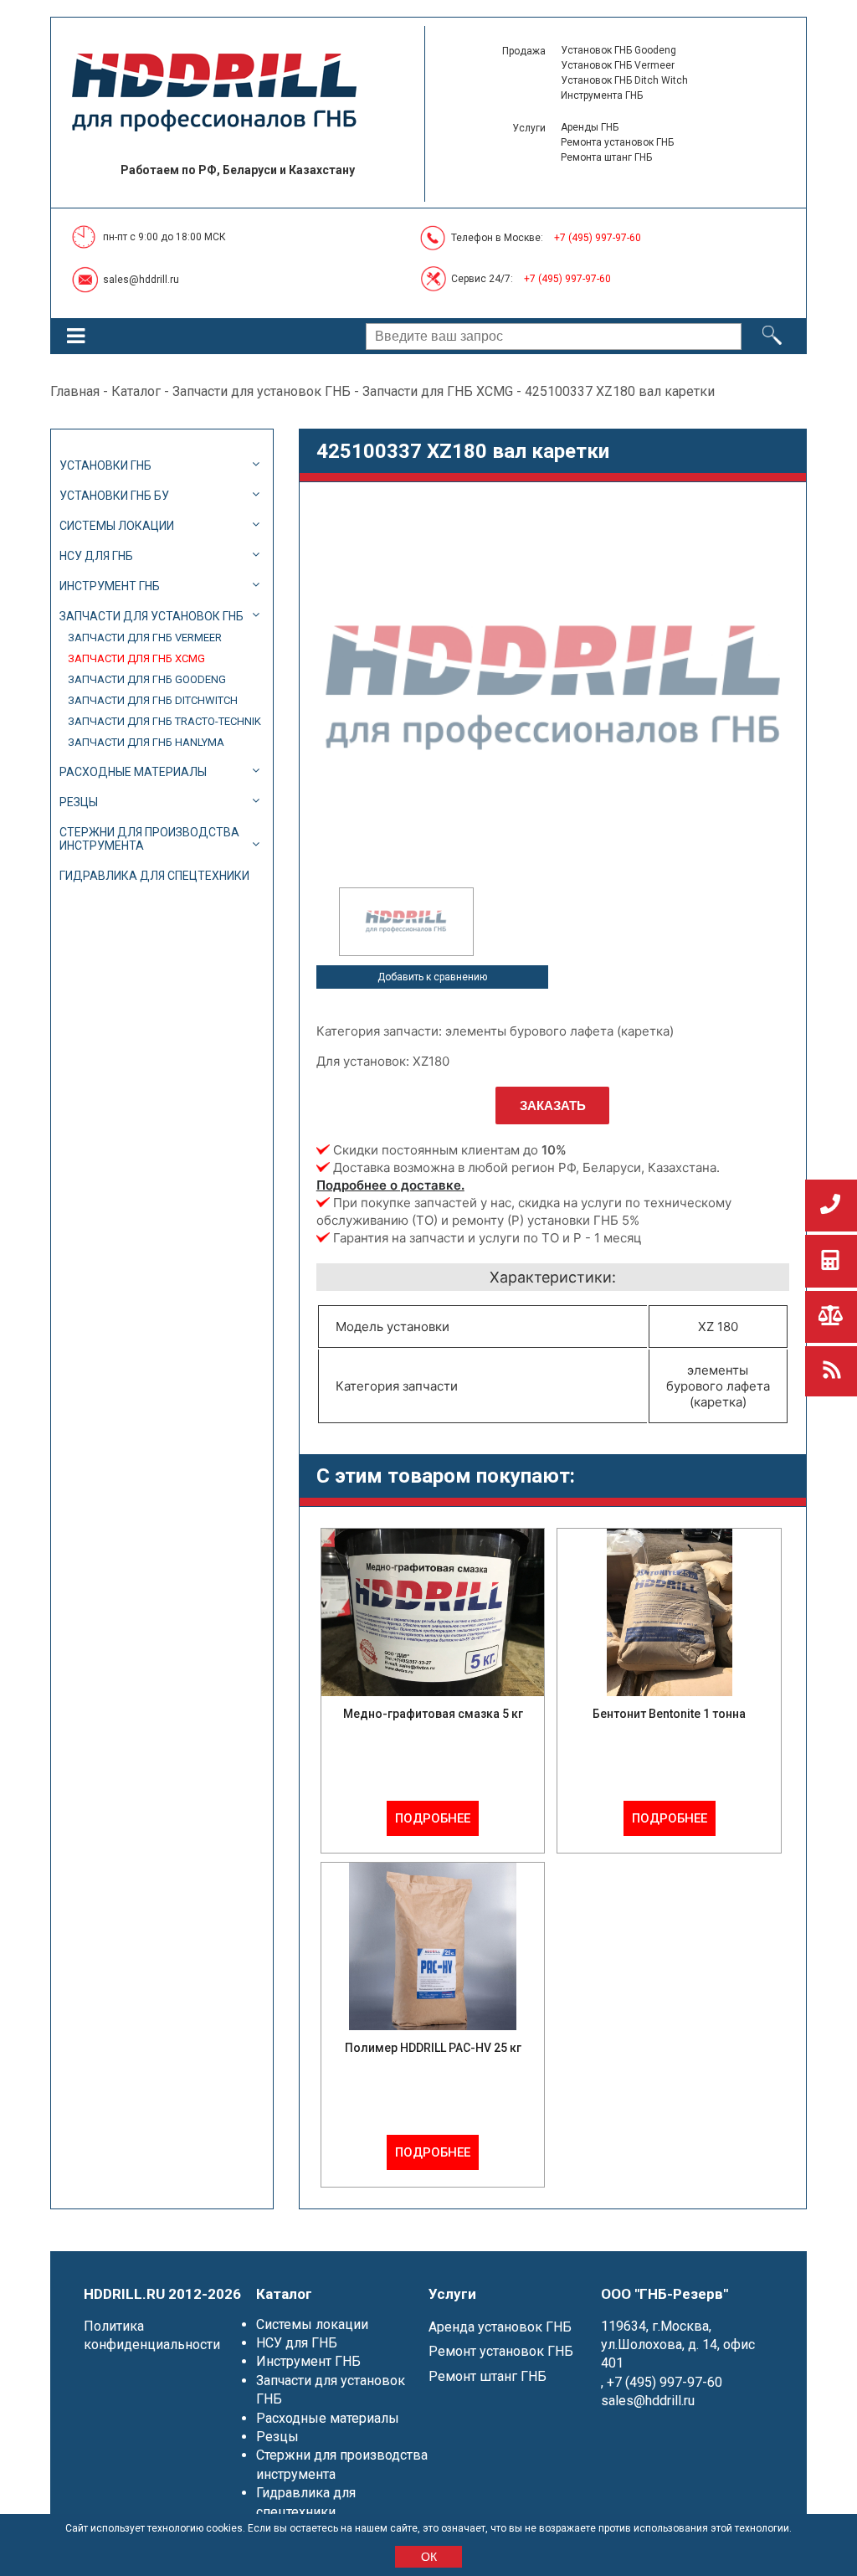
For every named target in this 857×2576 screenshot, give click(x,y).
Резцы (79, 802)
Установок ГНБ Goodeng (618, 50)
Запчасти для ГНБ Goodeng (147, 679)
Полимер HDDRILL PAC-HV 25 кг (433, 2048)
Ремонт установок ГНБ (501, 2351)
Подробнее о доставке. (390, 1185)
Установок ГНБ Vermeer (618, 65)
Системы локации (117, 526)
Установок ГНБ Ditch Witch (624, 80)
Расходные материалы (133, 772)
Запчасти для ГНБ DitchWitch (153, 700)
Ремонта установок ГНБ (617, 142)
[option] (406, 922)
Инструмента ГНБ (602, 95)
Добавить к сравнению (432, 977)
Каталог (136, 391)
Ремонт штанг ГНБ (488, 2376)
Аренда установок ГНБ (500, 2327)
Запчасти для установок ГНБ (262, 391)
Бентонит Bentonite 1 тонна (669, 1714)
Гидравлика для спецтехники (154, 876)
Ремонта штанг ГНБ (606, 157)
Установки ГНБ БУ (114, 496)
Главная (75, 391)
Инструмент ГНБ (110, 586)
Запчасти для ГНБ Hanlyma (146, 742)
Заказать (553, 1105)
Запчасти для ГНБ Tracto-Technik (164, 721)
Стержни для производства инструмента (149, 839)
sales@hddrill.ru (141, 280)
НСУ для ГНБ (96, 556)
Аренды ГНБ (590, 127)
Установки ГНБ (105, 465)
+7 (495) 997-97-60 (598, 238)
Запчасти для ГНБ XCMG (438, 391)
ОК (429, 2557)
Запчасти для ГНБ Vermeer (145, 638)
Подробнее (433, 1818)
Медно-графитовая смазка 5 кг (433, 1714)
